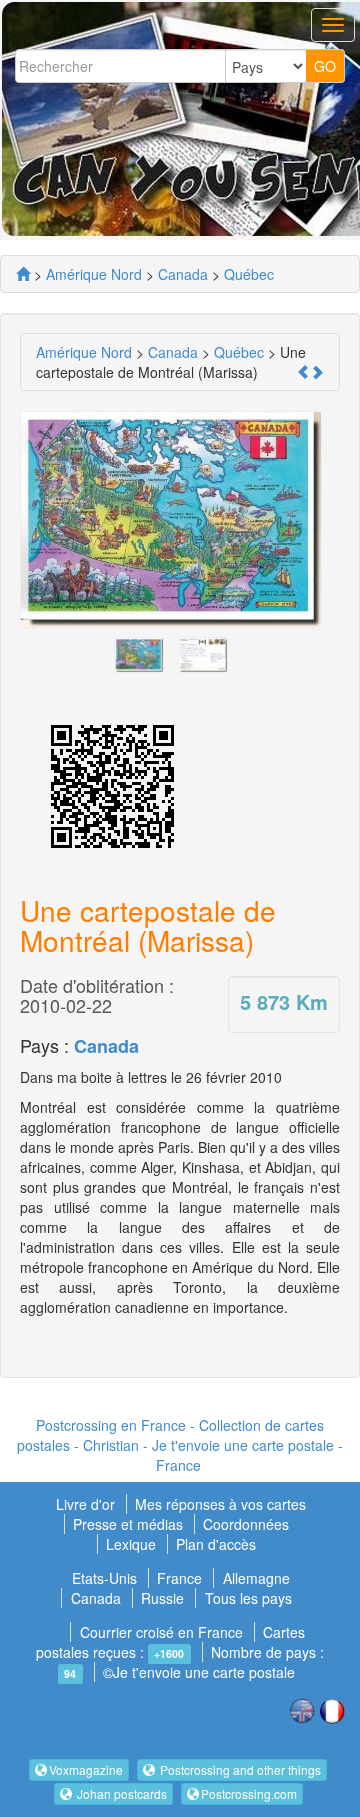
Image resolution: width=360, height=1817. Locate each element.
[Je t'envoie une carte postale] (23, 274)
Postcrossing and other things (239, 1769)
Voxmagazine (86, 1769)
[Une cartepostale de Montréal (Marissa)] (139, 652)
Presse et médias (130, 1524)
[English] (302, 1709)
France (179, 1578)
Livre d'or (87, 1504)
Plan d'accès (216, 1544)
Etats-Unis (104, 1578)
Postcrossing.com (249, 1793)
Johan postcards (120, 1793)
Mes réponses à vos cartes (220, 1504)
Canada (106, 1046)
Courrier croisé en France (161, 1632)
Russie (162, 1598)
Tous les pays (248, 1598)
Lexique (131, 1544)
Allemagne (256, 1578)
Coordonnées (246, 1524)
